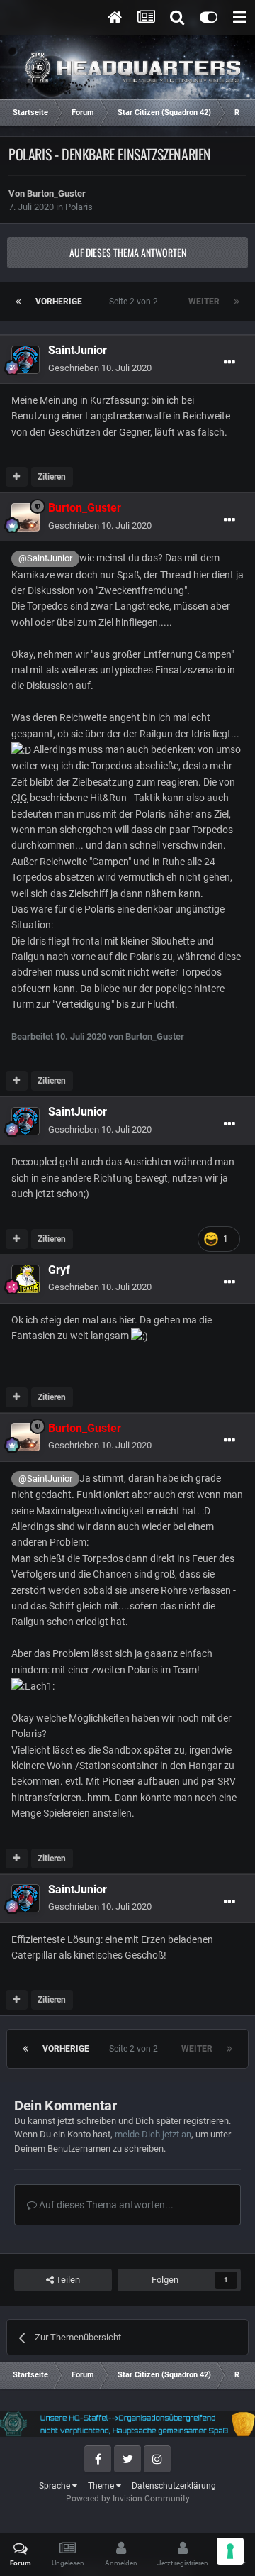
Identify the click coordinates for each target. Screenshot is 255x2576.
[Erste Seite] (18, 302)
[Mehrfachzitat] (17, 477)
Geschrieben (100, 368)
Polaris (79, 207)
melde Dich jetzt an (153, 2134)
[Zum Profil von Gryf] (25, 1279)
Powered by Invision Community (128, 2499)
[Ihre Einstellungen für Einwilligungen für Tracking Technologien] (230, 2551)
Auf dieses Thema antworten (128, 252)
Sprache (56, 2486)
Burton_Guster (56, 193)
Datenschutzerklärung (174, 2486)
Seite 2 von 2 (136, 302)
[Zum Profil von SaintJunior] (25, 360)
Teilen (67, 2280)
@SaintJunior (45, 558)
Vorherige (59, 302)
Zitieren (52, 477)
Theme (102, 2486)
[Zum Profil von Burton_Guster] (25, 517)
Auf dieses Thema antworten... (105, 2205)
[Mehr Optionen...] (229, 363)
